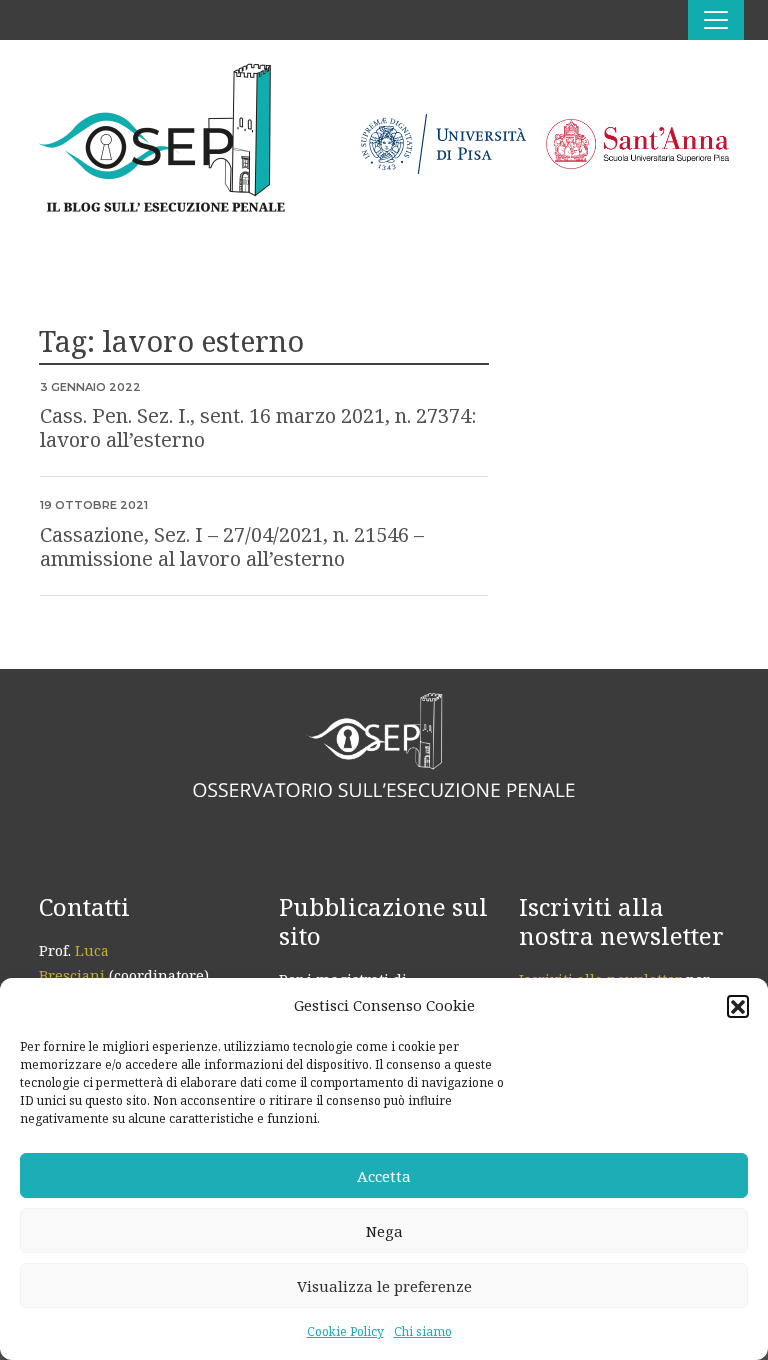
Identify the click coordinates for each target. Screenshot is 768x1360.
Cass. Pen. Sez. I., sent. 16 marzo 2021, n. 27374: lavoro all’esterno (258, 427)
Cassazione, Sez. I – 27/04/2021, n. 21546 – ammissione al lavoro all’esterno (232, 546)
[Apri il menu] (716, 20)
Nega (384, 1231)
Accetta (384, 1176)
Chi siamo (423, 1331)
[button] (738, 1006)
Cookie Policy (345, 1331)
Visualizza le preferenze (384, 1286)
